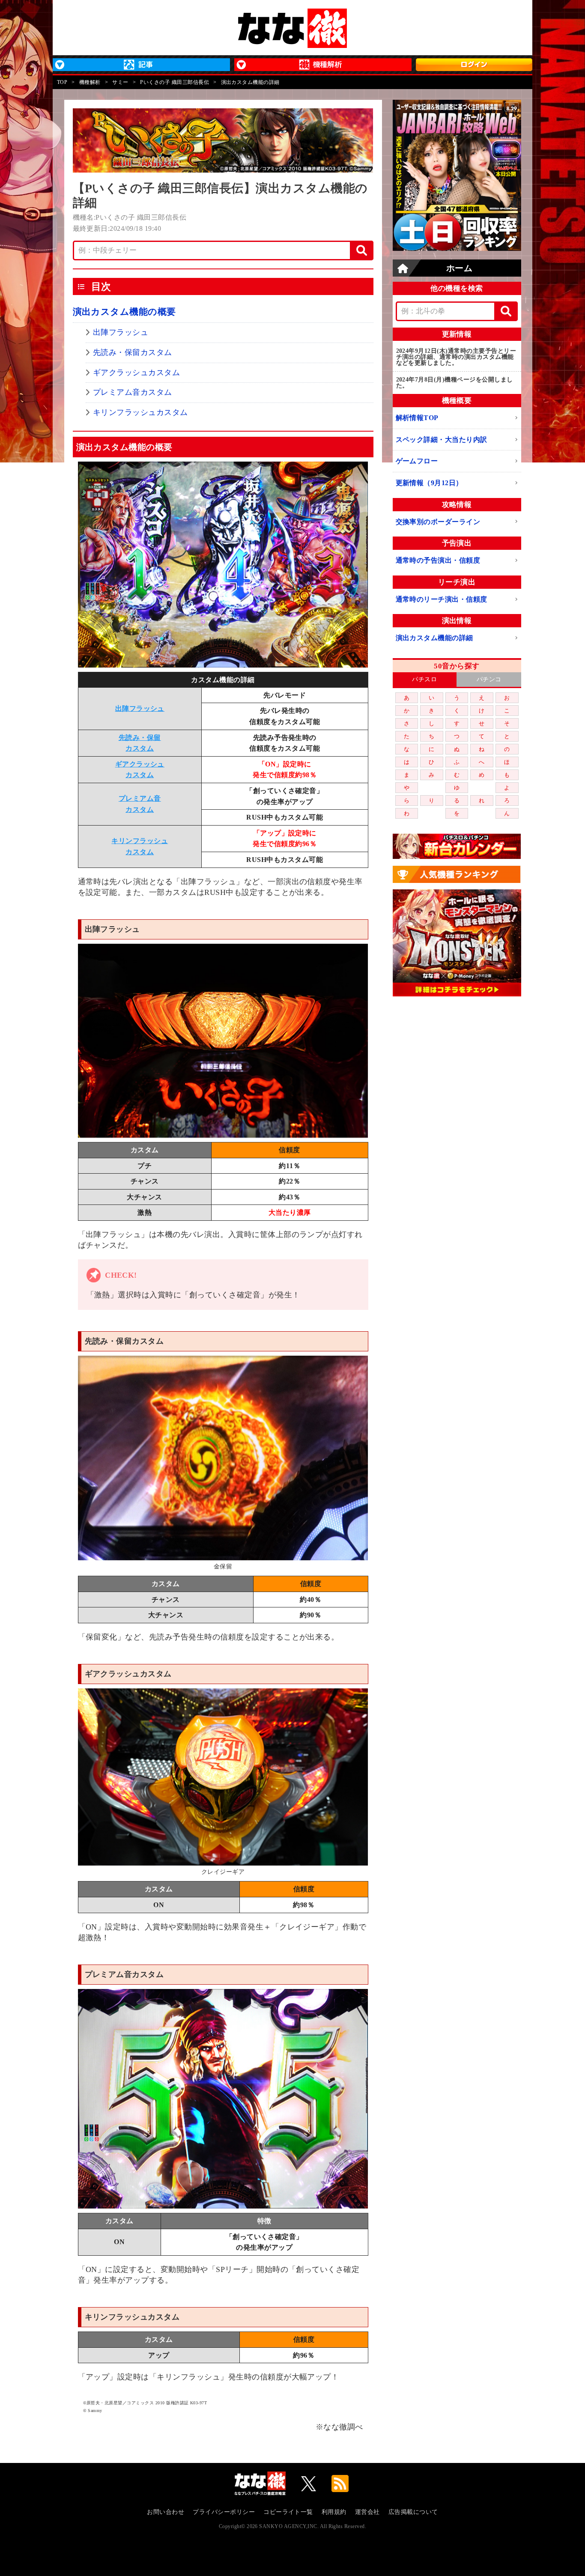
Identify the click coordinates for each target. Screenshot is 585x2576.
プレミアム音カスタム (133, 392)
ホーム (459, 268)
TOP (62, 82)
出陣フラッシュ (121, 332)
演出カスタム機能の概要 (124, 312)
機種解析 (90, 82)
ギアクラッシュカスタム (136, 373)
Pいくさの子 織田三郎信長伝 (175, 82)
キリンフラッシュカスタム (140, 412)
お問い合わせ (166, 2512)
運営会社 (367, 2512)
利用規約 (334, 2512)
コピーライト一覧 (288, 2512)
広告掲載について (413, 2512)
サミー (120, 82)
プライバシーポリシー (224, 2512)
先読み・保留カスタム (133, 352)
